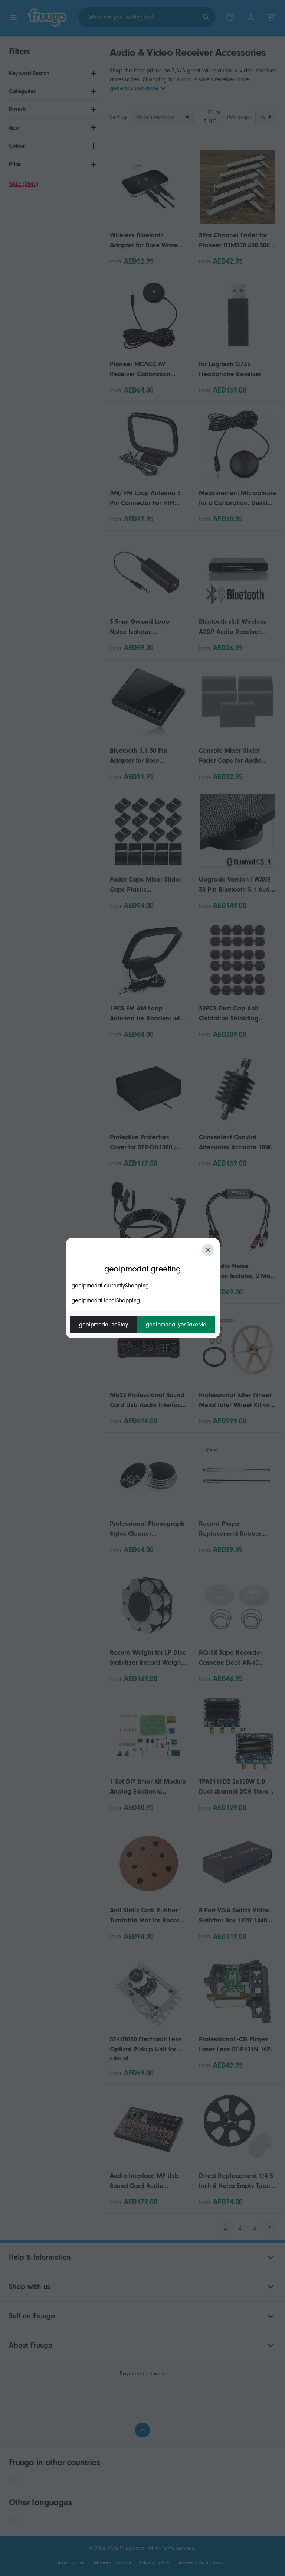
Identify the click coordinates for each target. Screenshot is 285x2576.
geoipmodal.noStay (104, 1325)
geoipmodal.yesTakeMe (176, 1325)
